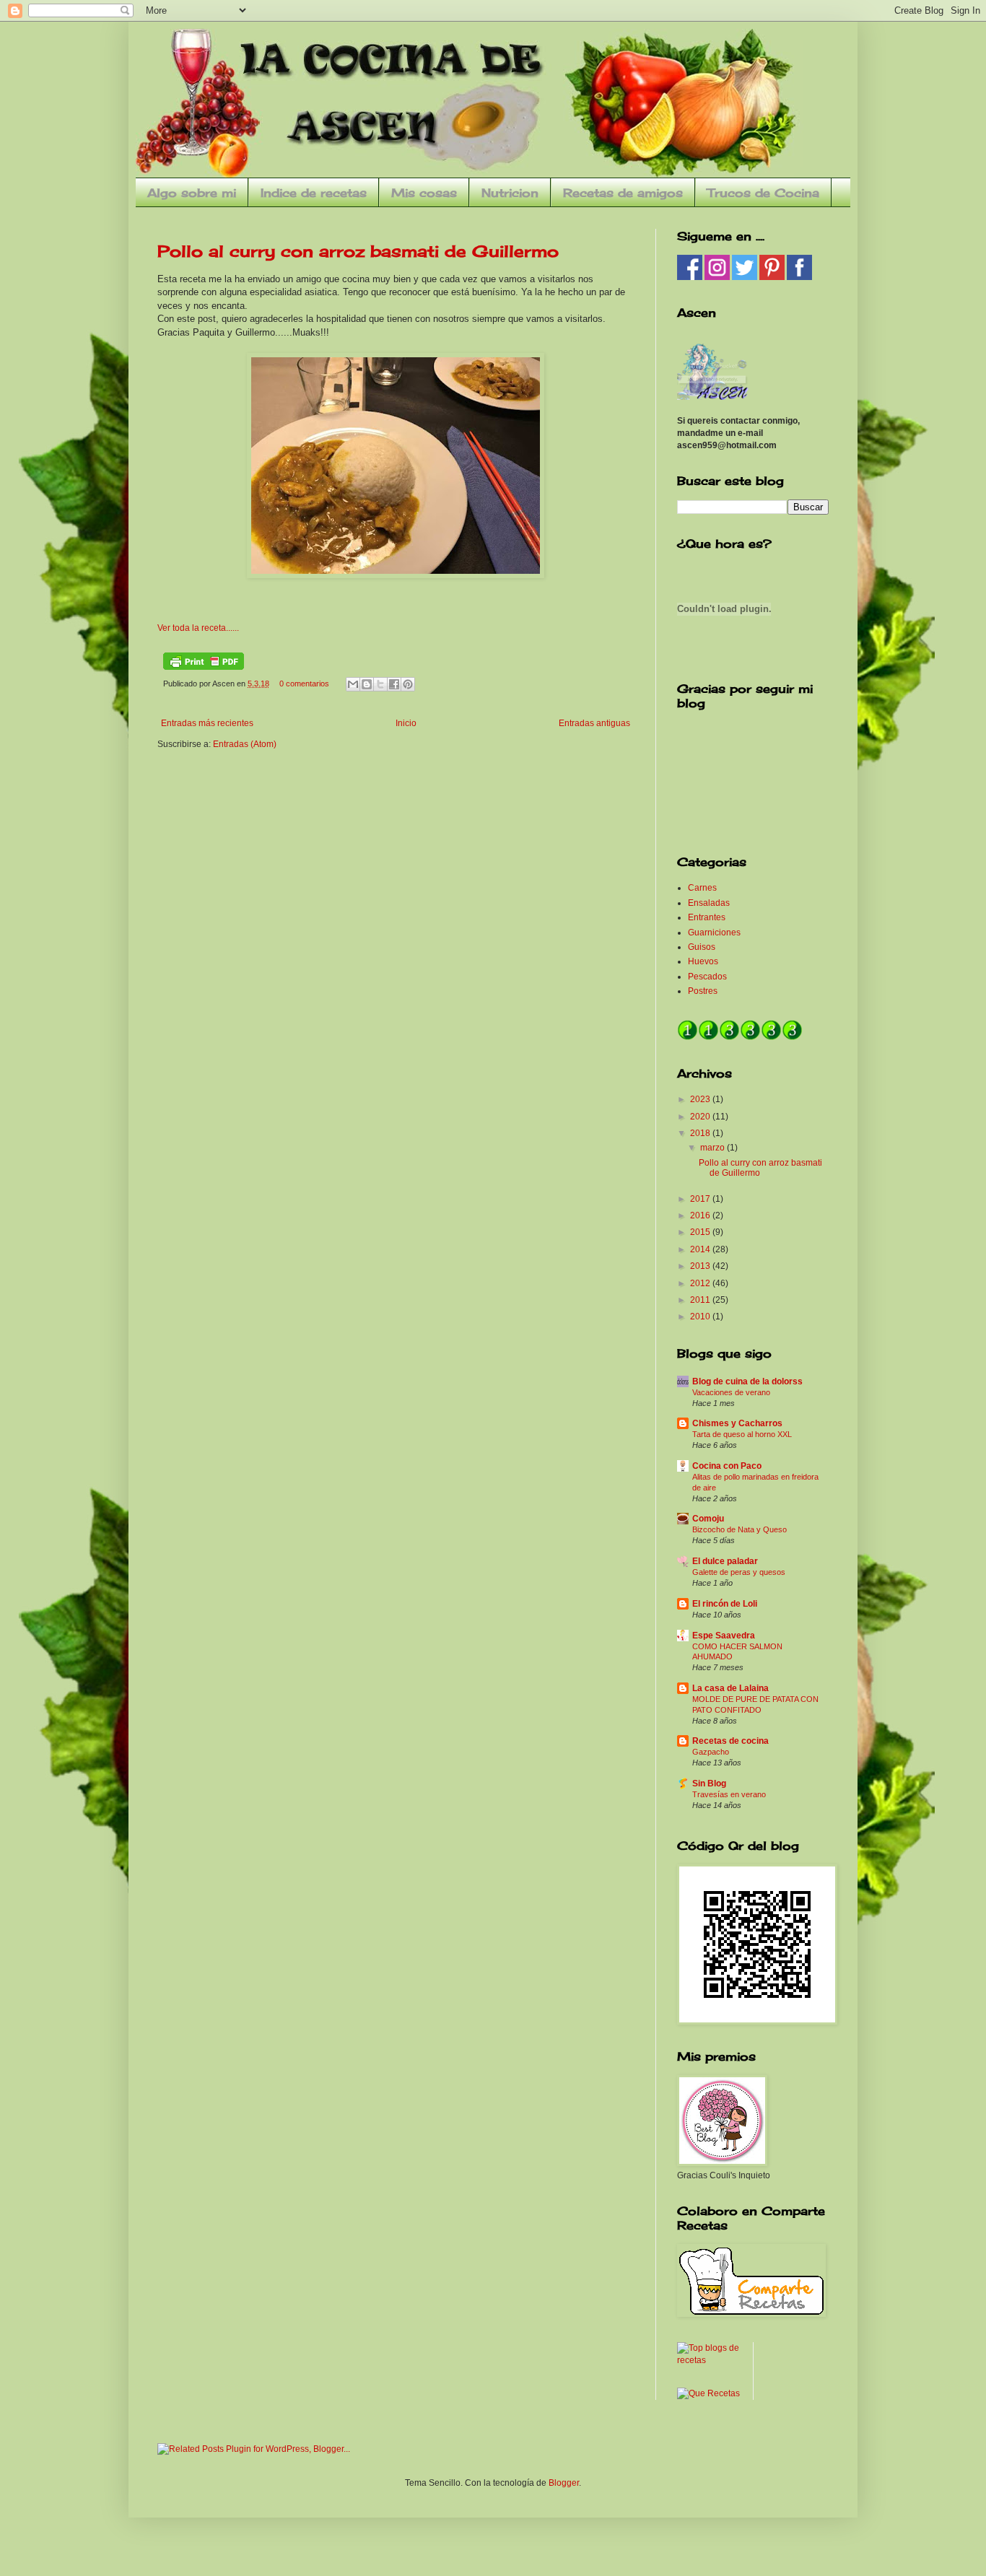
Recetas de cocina (730, 1741)
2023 (701, 1099)
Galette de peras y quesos (739, 1572)
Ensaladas (709, 903)
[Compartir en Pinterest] (408, 684)
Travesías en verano (729, 1794)
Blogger (564, 2483)
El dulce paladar (725, 1561)
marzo (714, 1148)
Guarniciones (714, 933)
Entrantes (707, 917)
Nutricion (510, 193)
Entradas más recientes (207, 723)
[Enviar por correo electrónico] (353, 684)
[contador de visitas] (740, 1038)
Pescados (707, 977)
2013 (701, 1266)
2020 (701, 1117)
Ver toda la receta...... (198, 628)
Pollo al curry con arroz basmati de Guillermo (358, 251)
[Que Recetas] (708, 2393)
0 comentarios (304, 684)
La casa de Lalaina (730, 1688)
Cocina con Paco (727, 1466)
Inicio (406, 723)
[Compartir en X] (380, 684)
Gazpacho (711, 1752)
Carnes (702, 888)
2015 (701, 1232)
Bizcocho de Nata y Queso (739, 1529)
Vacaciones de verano (731, 1392)
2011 (701, 1300)
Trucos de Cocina (763, 193)
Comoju (708, 1519)
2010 (701, 1317)
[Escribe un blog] (367, 684)
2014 (701, 1249)
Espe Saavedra (724, 1636)
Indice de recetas (314, 193)
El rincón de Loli (725, 1604)
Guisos (702, 947)
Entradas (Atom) (245, 744)
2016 (701, 1215)
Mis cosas (424, 193)
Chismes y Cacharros (737, 1423)
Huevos (703, 961)
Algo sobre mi (192, 193)
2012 (701, 1283)
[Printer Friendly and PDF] (204, 667)
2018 (701, 1133)
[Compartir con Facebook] (394, 684)
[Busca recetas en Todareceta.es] (710, 2360)
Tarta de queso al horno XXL (742, 1434)
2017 (701, 1199)
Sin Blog (709, 1783)
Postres (703, 991)
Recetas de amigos (623, 193)
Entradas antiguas (594, 723)
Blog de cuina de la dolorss (747, 1381)
